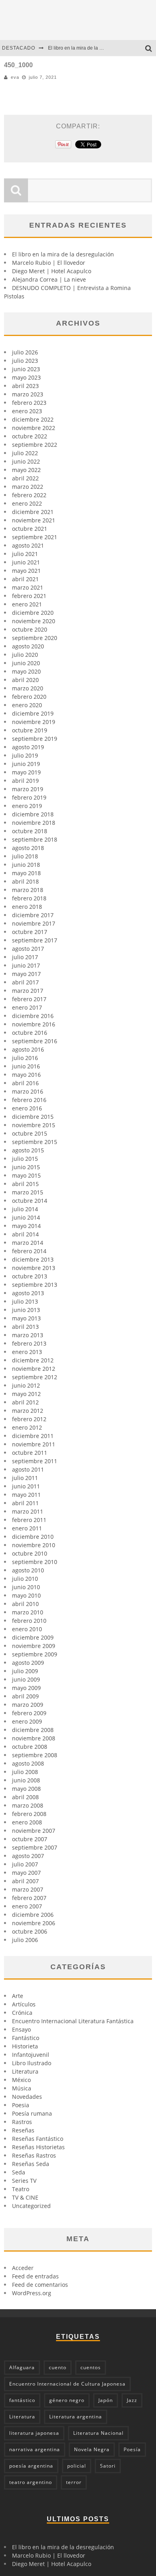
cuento (58, 2367)
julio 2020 (25, 655)
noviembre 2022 (34, 428)
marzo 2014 (28, 1243)
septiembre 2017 (35, 940)
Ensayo (21, 2029)
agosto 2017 (28, 949)
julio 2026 (25, 352)
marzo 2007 (28, 1889)
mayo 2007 (26, 1873)
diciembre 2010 (33, 1537)
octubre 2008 (30, 1747)
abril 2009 (25, 1696)
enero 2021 (27, 604)
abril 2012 (25, 1402)
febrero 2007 (29, 1898)
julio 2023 (25, 361)
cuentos (91, 2367)
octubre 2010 (30, 1553)
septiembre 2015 (35, 1142)
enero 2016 (27, 1108)
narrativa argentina (35, 2449)
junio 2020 (26, 663)
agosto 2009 (28, 1663)
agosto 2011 (28, 1469)
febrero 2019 (29, 797)
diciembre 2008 (33, 1730)
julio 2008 (25, 1772)
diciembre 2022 (33, 419)
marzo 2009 (28, 1705)
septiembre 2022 (35, 445)
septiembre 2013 (35, 1285)
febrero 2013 (29, 1343)
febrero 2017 (29, 999)
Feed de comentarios (40, 2285)
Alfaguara (22, 2367)
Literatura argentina (76, 2417)
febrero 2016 (29, 1100)
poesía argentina (31, 2466)
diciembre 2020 (33, 613)
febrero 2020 (29, 697)
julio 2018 (25, 856)
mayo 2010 (26, 1595)
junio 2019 (26, 764)
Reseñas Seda (31, 2164)
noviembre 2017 (34, 923)
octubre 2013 (30, 1276)
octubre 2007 (30, 1839)
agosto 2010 (28, 1570)
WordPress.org (32, 2293)
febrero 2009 (29, 1713)
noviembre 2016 (34, 1024)
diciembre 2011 (33, 1436)
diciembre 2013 (33, 1259)
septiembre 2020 (35, 638)
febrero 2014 (29, 1251)
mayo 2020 (26, 671)
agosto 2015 (28, 1150)
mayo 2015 (26, 1175)
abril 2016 (25, 1083)
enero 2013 (27, 1352)
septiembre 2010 (35, 1562)
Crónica (22, 2013)
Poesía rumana (32, 2113)
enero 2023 (27, 411)
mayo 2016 (26, 1075)
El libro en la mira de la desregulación (89, 48)
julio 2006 (25, 1940)
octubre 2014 (30, 1201)
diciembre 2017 (33, 915)
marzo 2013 (28, 1335)
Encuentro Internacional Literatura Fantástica (73, 2021)
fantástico (22, 2400)
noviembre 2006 (34, 1923)
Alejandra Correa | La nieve (49, 279)
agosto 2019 (28, 747)
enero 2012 (27, 1427)
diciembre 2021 (33, 512)
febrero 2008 (29, 1814)
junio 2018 (26, 865)
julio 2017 (25, 957)
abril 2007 (25, 1881)
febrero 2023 (29, 403)
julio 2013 (25, 1301)
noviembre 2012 (34, 1369)
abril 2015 (25, 1184)
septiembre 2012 (35, 1377)
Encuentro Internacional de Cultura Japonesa (67, 2384)
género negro (67, 2400)
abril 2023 (25, 386)
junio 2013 (26, 1310)
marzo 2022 (28, 487)
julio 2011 (25, 1478)
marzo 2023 (28, 394)
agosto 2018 (28, 848)
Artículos (24, 2004)
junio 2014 (26, 1217)
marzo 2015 (28, 1192)
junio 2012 (26, 1385)
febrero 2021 (29, 596)
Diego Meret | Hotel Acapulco (52, 271)
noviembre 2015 (34, 1125)
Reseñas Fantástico (38, 2139)
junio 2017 (26, 965)
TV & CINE (25, 2197)
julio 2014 (25, 1209)
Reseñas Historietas (38, 2147)
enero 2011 (27, 1528)
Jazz (132, 2400)
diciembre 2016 (33, 1016)
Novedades (27, 2097)
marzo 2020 (28, 688)
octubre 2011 (30, 1453)
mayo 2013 (26, 1318)
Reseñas (23, 2130)
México (21, 2080)
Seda (19, 2172)
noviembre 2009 (34, 1646)
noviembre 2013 (34, 1268)
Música (22, 2088)
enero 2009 (27, 1721)
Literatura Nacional (98, 2433)
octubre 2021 (30, 529)
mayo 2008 (26, 1789)
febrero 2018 (29, 898)
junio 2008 (26, 1780)
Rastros (22, 2122)
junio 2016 (26, 1066)
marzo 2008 (28, 1805)
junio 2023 (26, 369)
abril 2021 (25, 579)
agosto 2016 (28, 1049)
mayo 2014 (26, 1226)
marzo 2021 (28, 587)
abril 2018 (25, 881)
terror (74, 2482)
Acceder (23, 2268)
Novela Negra (92, 2449)
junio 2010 (26, 1587)
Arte (18, 1996)
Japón (106, 2400)
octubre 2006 (30, 1931)
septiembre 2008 (35, 1755)
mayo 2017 (26, 974)
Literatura (25, 2071)
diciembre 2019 (33, 713)
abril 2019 (25, 781)
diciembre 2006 (33, 1915)
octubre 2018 (30, 831)
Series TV (24, 2181)
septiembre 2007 (35, 1847)
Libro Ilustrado (32, 2063)
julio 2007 (25, 1864)
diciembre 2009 (33, 1637)
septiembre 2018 (35, 839)
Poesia (21, 2105)
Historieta (25, 2046)
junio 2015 (26, 1167)
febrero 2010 (29, 1621)
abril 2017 (25, 982)
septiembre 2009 (35, 1654)
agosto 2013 (28, 1293)
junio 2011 (26, 1486)
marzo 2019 (28, 789)
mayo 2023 (26, 377)
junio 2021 (26, 562)
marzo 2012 (28, 1411)
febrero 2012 (29, 1419)
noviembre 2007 (34, 1831)
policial (77, 2466)
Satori (108, 2466)
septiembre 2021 (35, 537)
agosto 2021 (28, 545)
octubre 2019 (30, 730)
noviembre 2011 (34, 1444)
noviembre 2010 (34, 1545)
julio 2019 (25, 755)
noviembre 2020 (34, 621)
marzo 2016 (28, 1091)
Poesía (132, 2449)
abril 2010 (25, 1604)
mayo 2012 (26, 1394)
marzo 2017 (28, 991)
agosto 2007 (28, 1856)
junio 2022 (26, 461)
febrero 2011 (29, 1520)
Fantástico (26, 2038)
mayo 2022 (26, 470)
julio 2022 (25, 453)
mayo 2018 (26, 873)
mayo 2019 (26, 772)
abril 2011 (25, 1503)
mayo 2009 (26, 1688)
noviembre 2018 (34, 823)
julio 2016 (25, 1058)
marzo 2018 (28, 890)
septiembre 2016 (35, 1041)
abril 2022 (25, 478)
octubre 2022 (30, 436)
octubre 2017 (30, 932)
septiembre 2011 (35, 1461)
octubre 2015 (30, 1133)
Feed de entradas (35, 2276)
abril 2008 (25, 1797)
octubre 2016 (30, 1033)
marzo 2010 (28, 1612)
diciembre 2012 (33, 1360)
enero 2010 (27, 1629)
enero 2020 (27, 705)
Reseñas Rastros (34, 2155)
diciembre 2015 (33, 1117)
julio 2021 (25, 554)
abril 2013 (25, 1327)
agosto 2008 (28, 1763)
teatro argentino (31, 2482)
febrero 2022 (29, 495)
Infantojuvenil (31, 2055)
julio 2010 (25, 1579)
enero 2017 (27, 1007)
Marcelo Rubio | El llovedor (49, 263)
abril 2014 (25, 1234)
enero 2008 (27, 1822)
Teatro (21, 2189)
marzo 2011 (28, 1511)
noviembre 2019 (34, 722)
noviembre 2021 (34, 520)
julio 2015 (25, 1159)
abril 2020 (25, 680)
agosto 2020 (28, 646)
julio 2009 (25, 1671)
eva (15, 77)
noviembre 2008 (34, 1738)
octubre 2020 (30, 629)
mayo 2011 (26, 1495)
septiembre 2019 (35, 739)
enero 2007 (27, 1906)
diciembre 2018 (33, 814)
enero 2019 (27, 806)
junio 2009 (26, 1679)
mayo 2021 (26, 571)
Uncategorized (31, 2206)
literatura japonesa (34, 2433)
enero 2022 (27, 503)
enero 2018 (27, 907)
